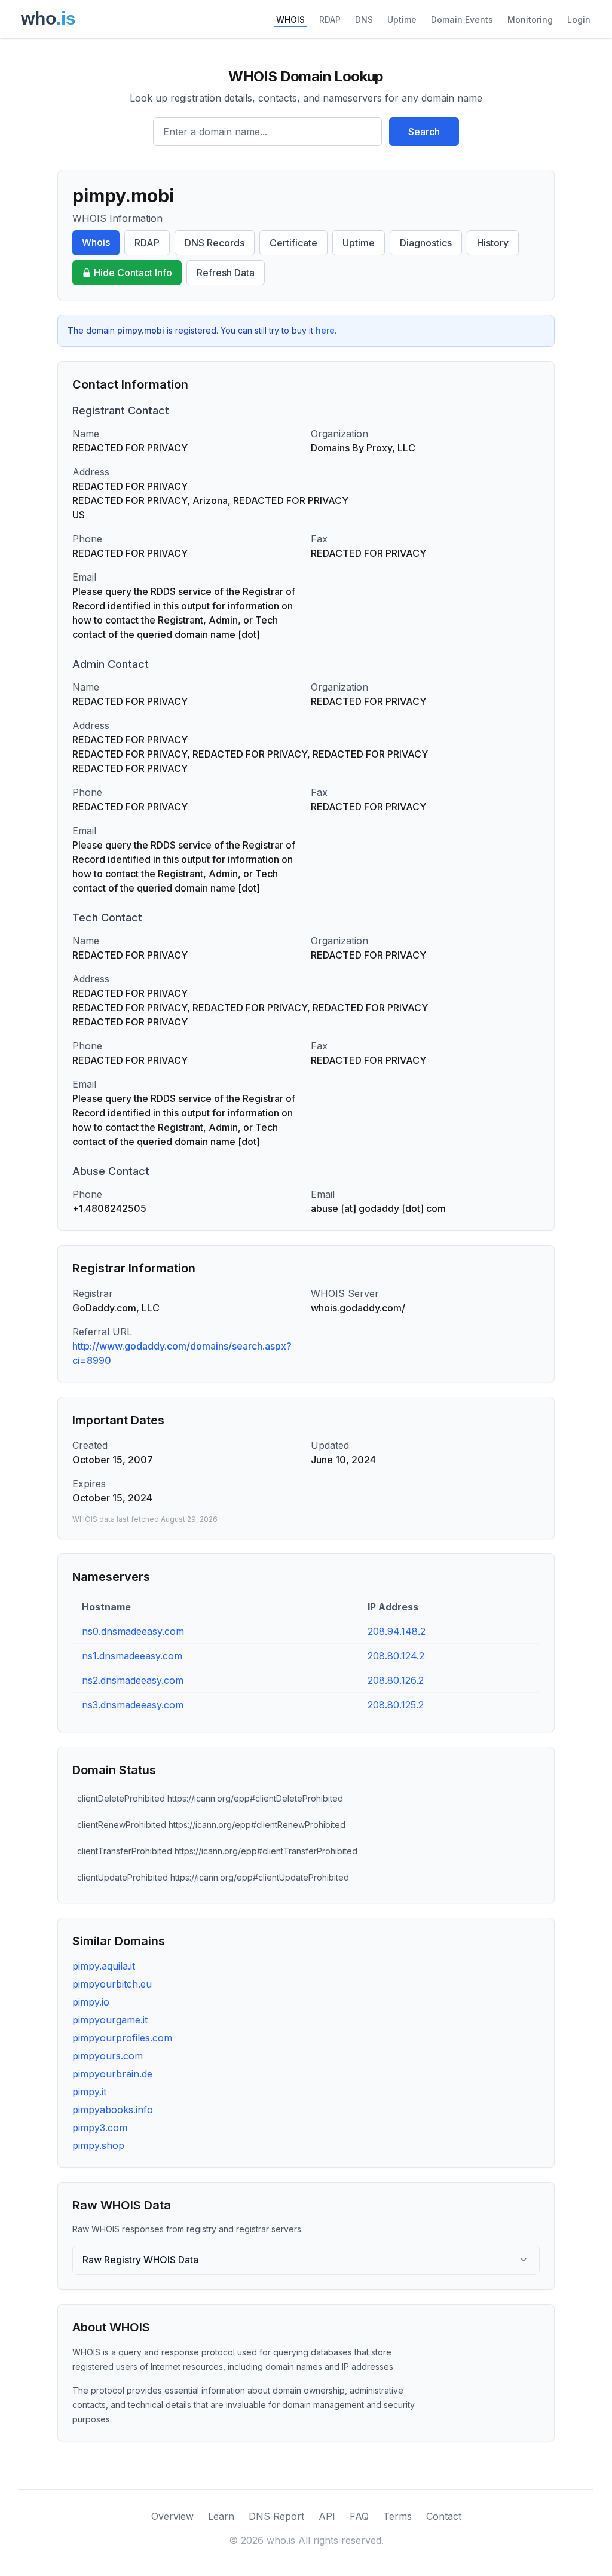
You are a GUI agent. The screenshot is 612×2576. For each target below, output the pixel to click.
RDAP (330, 19)
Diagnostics (426, 243)
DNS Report (276, 2516)
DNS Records (215, 243)
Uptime (402, 19)
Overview (172, 2516)
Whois (96, 242)
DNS (364, 19)
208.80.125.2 (396, 1705)
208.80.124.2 (396, 1656)
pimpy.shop (98, 2145)
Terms (397, 2516)
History (493, 243)
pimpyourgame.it (110, 2020)
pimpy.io (91, 2002)
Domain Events (462, 19)
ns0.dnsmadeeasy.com (133, 1631)
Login (579, 19)
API (327, 2516)
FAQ (359, 2516)
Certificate (293, 243)
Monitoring (530, 19)
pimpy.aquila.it (104, 1966)
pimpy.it (89, 2092)
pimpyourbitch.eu (112, 1984)
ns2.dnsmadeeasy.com (133, 1680)
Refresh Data (226, 273)
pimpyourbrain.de (112, 2074)
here (325, 330)
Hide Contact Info (133, 273)
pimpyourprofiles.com (122, 2038)
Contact (444, 2516)
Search (424, 132)
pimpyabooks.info (113, 2110)
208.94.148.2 (397, 1631)
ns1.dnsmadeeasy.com (132, 1656)
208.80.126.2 (396, 1680)
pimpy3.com (100, 2128)
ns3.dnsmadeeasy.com (133, 1705)
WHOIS (290, 19)
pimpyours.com (108, 2056)
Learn (221, 2516)
